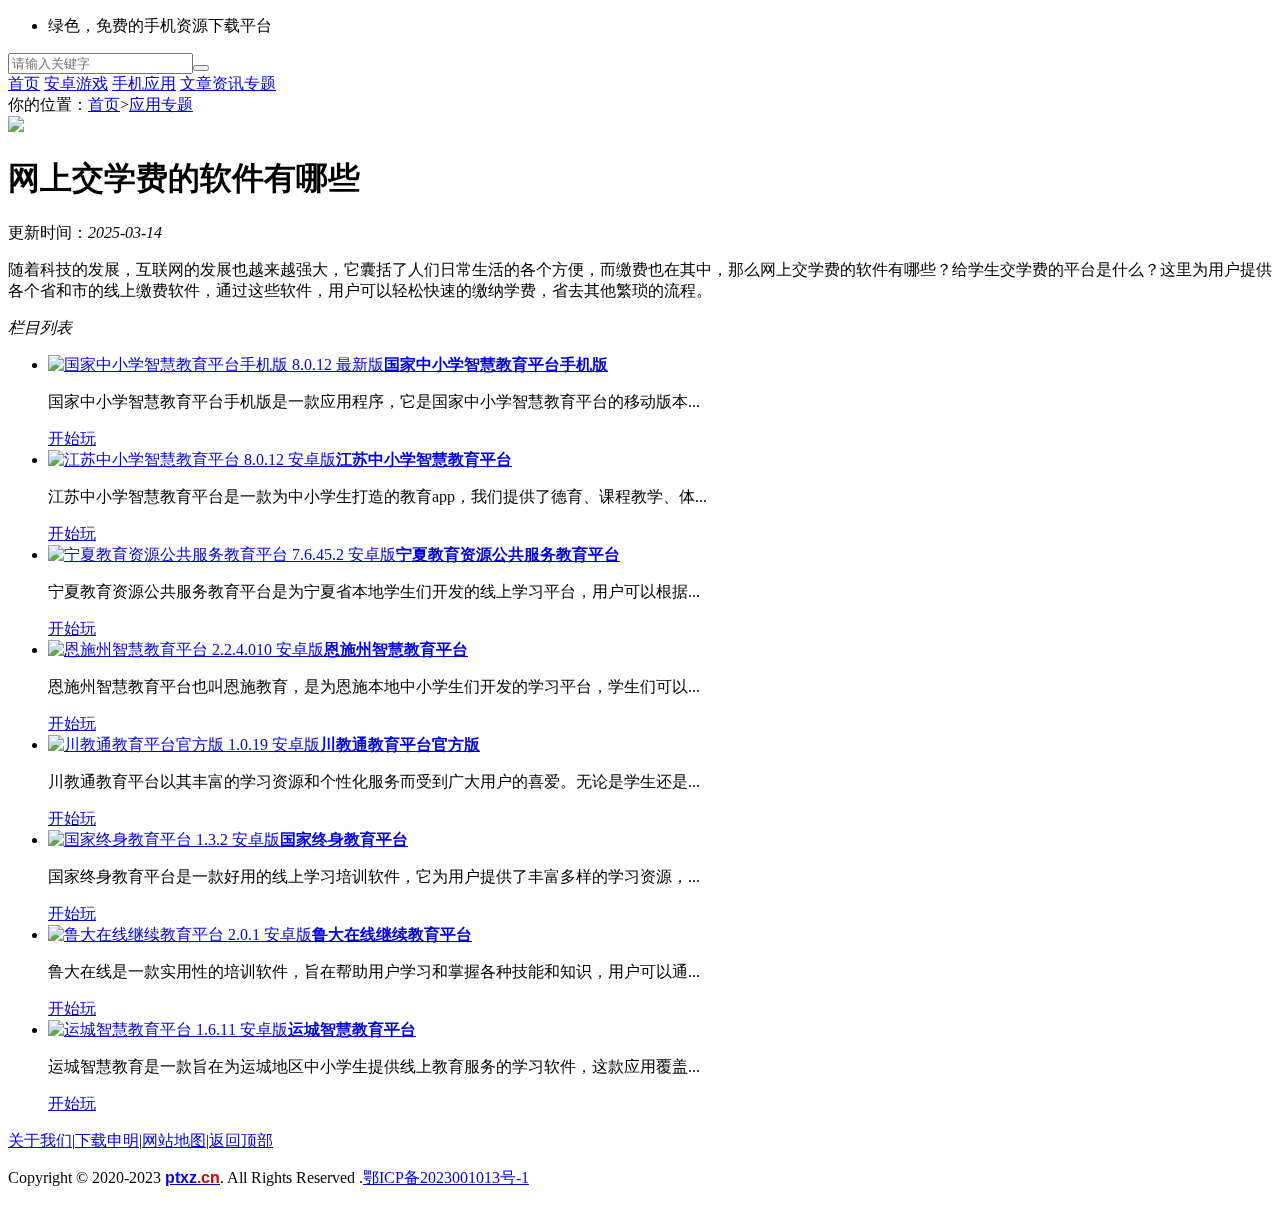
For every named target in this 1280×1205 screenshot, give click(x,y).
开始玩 (72, 438)
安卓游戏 (76, 83)
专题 (260, 83)
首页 (24, 83)
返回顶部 (241, 1140)
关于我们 (40, 1140)
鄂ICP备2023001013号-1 (446, 1177)
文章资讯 (212, 83)
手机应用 (144, 83)
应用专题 (161, 104)
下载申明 (107, 1140)
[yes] (201, 68)
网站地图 (174, 1140)
